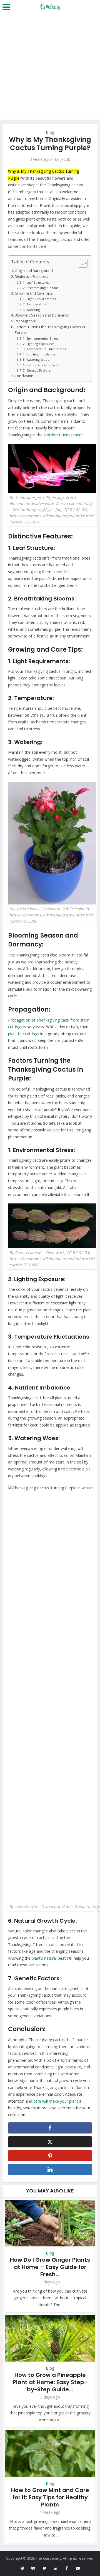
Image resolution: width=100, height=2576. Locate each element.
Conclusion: (24, 376)
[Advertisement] (50, 67)
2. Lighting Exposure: (38, 344)
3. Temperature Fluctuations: (45, 349)
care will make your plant (56, 2101)
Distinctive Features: (31, 277)
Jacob (65, 159)
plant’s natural (44, 1958)
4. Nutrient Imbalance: (39, 354)
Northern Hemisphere (63, 435)
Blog (50, 132)
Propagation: (25, 321)
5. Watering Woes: (36, 359)
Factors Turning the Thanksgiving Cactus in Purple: (50, 330)
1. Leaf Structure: (36, 282)
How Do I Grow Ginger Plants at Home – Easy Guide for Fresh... (50, 2267)
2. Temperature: (35, 304)
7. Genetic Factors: (37, 370)
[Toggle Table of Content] (80, 263)
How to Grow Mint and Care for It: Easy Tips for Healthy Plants (50, 2497)
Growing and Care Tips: (34, 293)
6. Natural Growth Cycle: (41, 365)
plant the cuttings (24, 1034)
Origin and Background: (34, 271)
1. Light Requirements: (40, 299)
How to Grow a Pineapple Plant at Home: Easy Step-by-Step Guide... (50, 2382)
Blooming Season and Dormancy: (42, 315)
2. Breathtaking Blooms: (41, 288)
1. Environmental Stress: (41, 338)
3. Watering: (32, 310)
